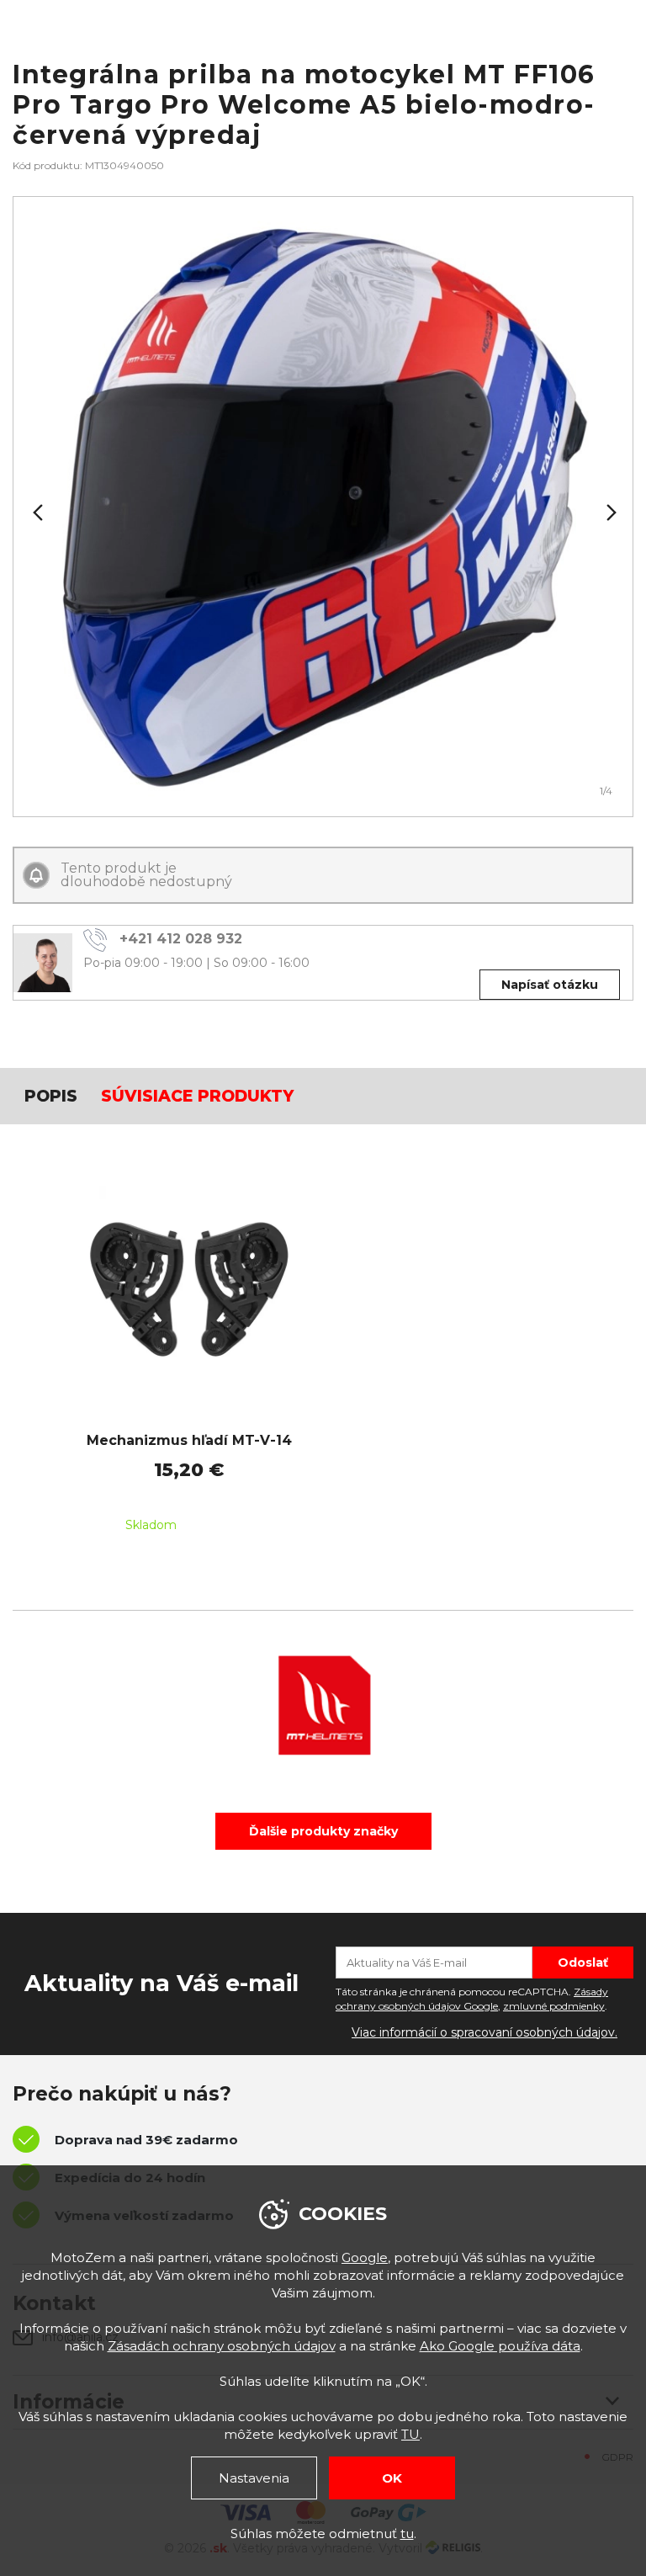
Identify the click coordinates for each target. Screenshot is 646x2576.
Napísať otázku (550, 985)
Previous (36, 513)
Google (365, 2257)
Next (610, 513)
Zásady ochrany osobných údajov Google (472, 1999)
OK (392, 2478)
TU (410, 2434)
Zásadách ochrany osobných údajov (222, 2346)
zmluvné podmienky (554, 2006)
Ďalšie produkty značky (323, 1831)
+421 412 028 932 (181, 939)
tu (407, 2534)
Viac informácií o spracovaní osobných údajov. (484, 2032)
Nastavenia (254, 2478)
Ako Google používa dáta (500, 2346)
